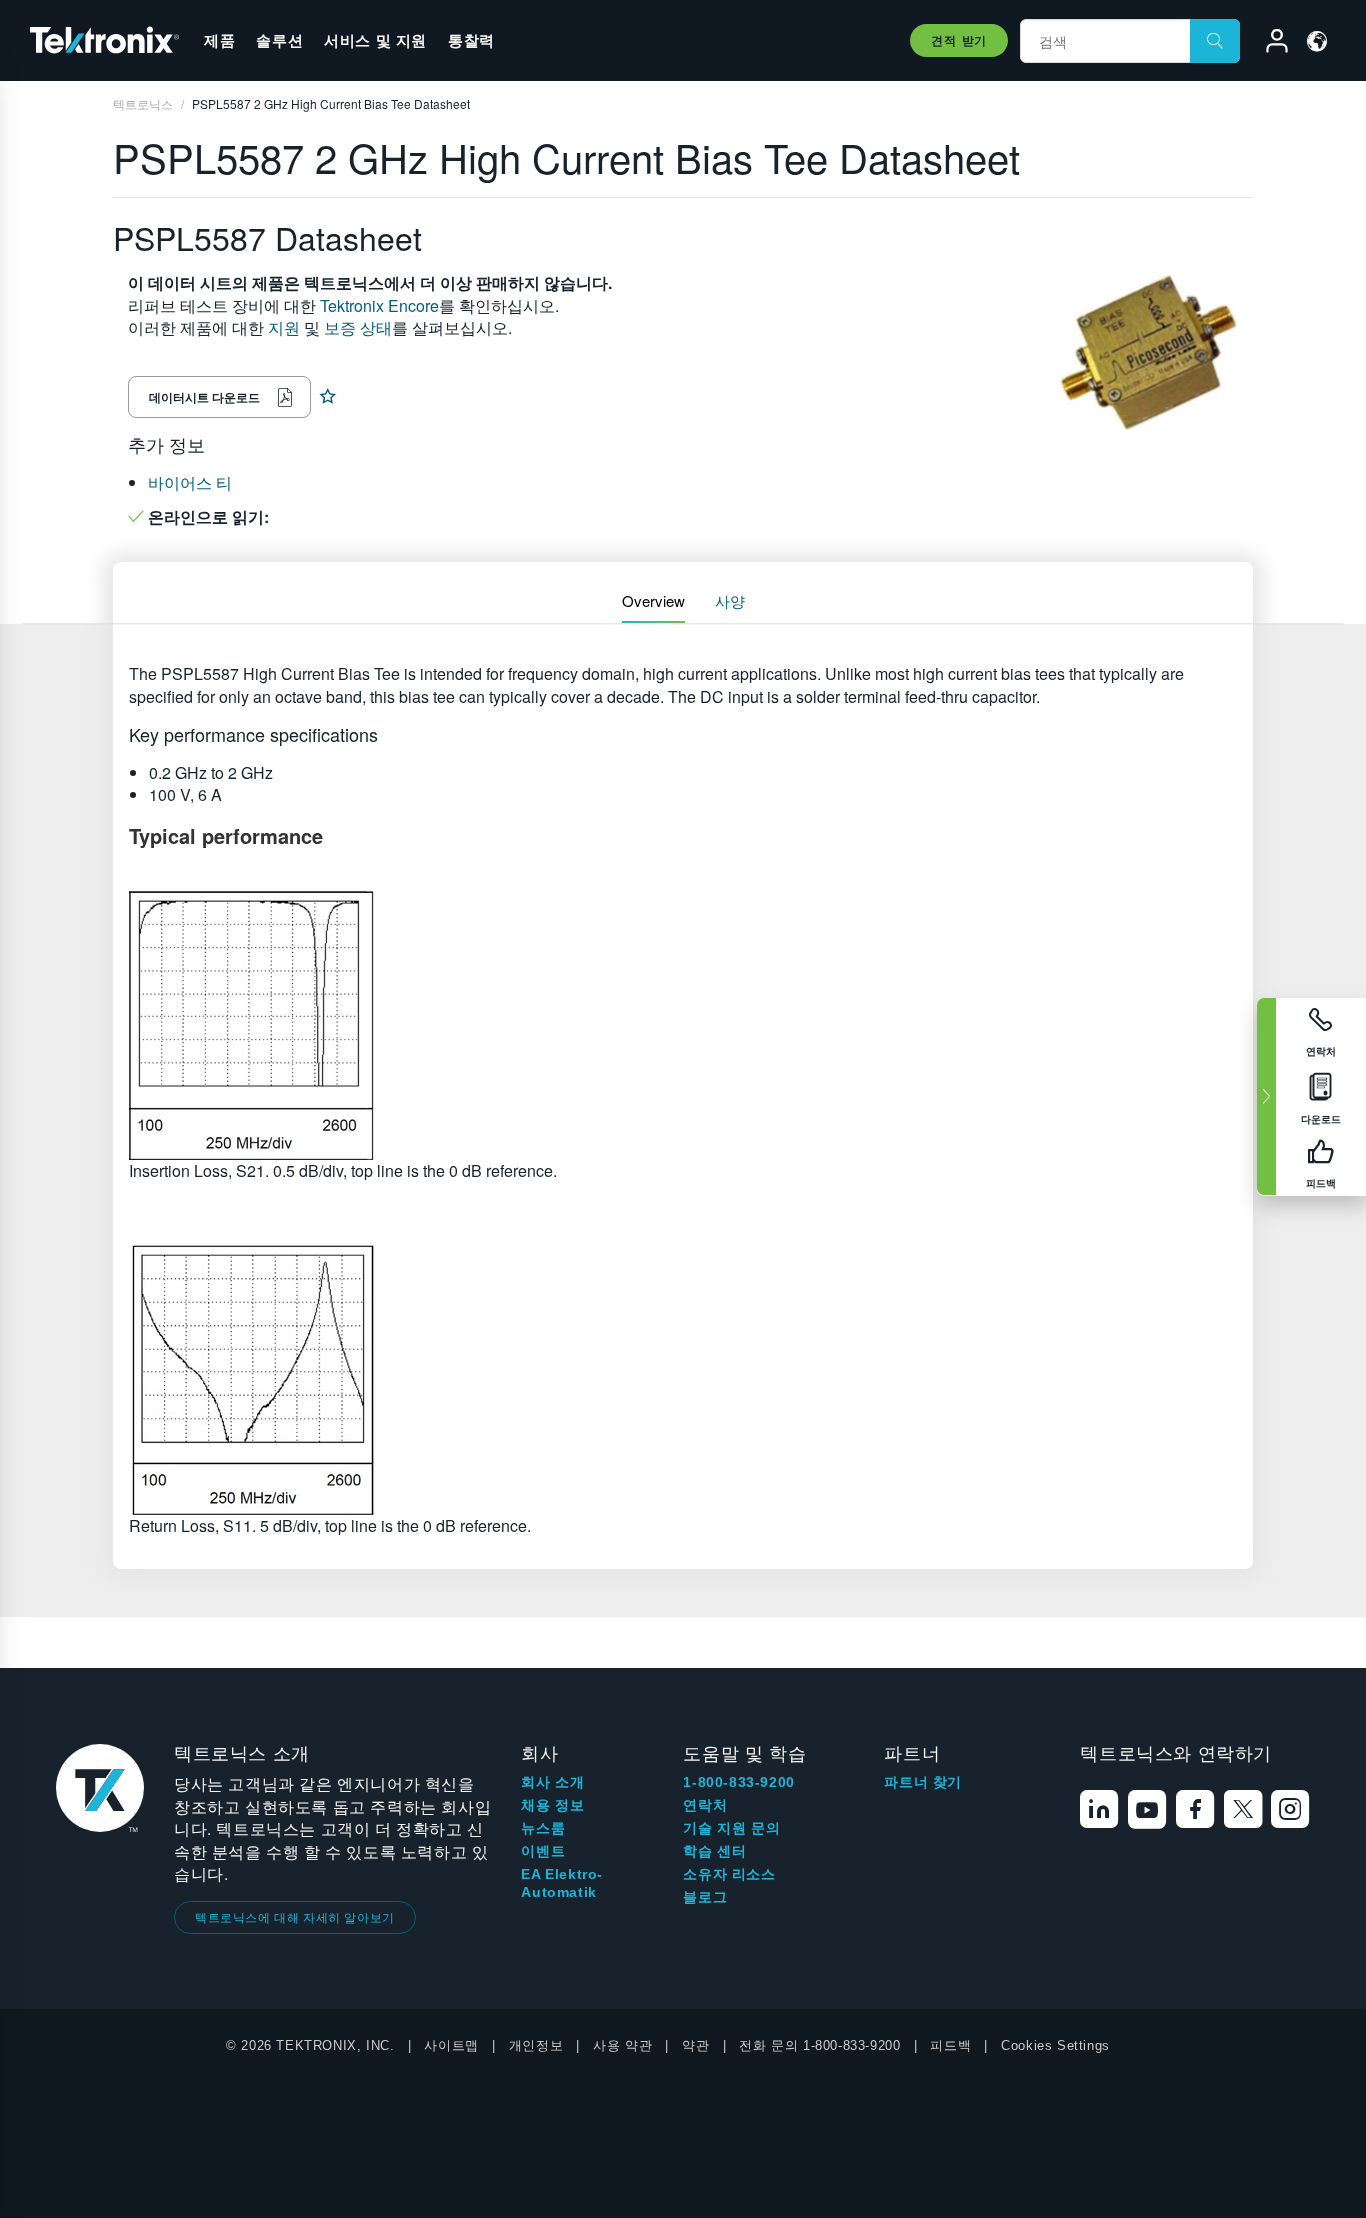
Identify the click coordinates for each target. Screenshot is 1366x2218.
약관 (695, 2045)
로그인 (1268, 44)
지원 (284, 327)
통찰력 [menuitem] (471, 40)
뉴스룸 (543, 1828)
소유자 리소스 (729, 1874)
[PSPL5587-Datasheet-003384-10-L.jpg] (683, 1379)
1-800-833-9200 (738, 1782)
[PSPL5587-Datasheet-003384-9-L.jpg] (683, 1024)
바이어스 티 (190, 482)
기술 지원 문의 (731, 1828)
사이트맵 (451, 2045)
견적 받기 (959, 40)
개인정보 (536, 2045)
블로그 (705, 1897)
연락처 (705, 1805)
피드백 (950, 2045)
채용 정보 (552, 1805)
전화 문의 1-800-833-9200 (819, 2045)
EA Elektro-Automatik (562, 1883)
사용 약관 (622, 2045)
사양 (730, 600)
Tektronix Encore (379, 305)
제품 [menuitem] (219, 40)
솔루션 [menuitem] (279, 40)
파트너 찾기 (923, 1782)
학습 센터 (714, 1851)
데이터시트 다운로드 (204, 397)
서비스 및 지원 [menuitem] (375, 40)
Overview (653, 600)
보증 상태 (358, 327)
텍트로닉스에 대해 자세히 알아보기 (295, 1916)
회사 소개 (552, 1782)
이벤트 (543, 1851)
